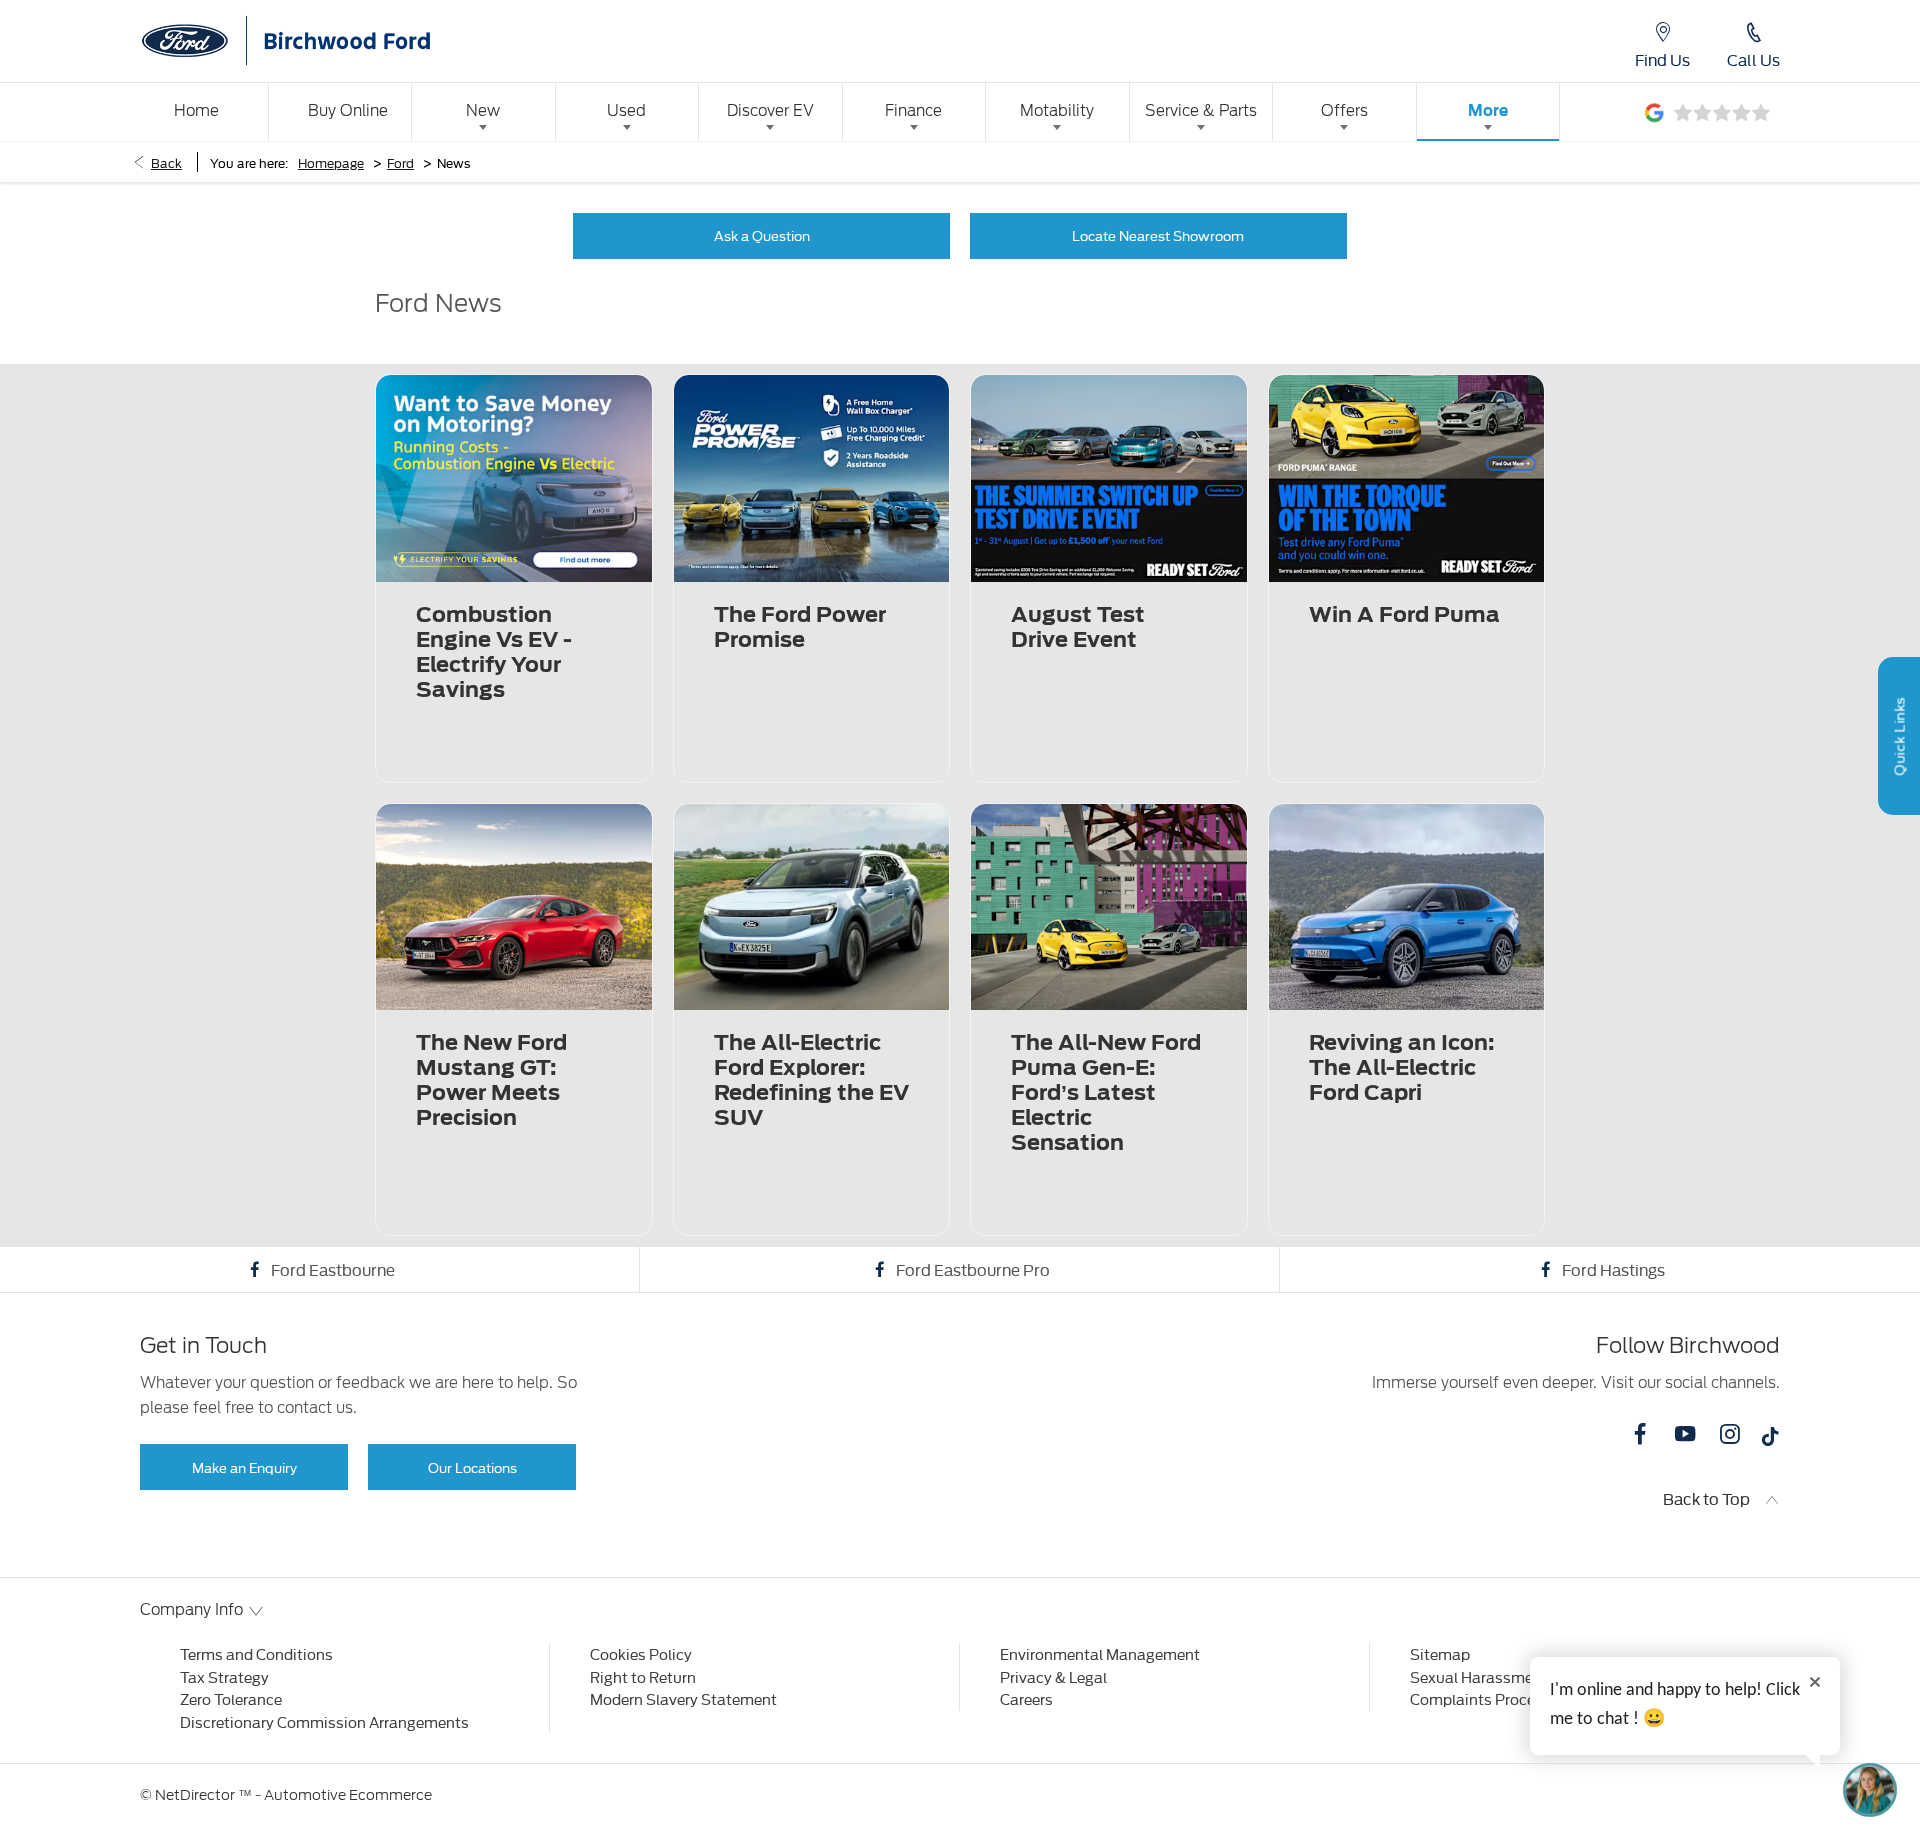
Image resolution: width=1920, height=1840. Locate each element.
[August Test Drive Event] (1109, 478)
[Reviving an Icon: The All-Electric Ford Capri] (1407, 907)
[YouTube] (1685, 1434)
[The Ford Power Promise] (812, 478)
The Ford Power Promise (800, 627)
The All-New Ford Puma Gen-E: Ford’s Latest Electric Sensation (1106, 1092)
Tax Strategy (224, 1676)
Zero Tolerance (231, 1698)
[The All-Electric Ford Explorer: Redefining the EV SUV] (812, 907)
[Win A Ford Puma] (1407, 478)
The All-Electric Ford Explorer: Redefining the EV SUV (811, 1080)
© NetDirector (189, 1795)
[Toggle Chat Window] (1870, 1790)
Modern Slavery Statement (683, 1698)
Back (166, 162)
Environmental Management (1100, 1653)
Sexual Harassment (1479, 1676)
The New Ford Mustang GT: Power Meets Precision (491, 1080)
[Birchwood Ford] (340, 41)
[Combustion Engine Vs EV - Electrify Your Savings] (514, 478)
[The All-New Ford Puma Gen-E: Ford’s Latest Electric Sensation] (1109, 907)
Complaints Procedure (1488, 1698)
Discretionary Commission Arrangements (324, 1721)
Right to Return (643, 1676)
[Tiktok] (1770, 1441)
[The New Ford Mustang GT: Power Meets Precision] (514, 907)
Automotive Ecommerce (348, 1795)
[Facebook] (1640, 1434)
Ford (400, 162)
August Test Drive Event (1078, 627)
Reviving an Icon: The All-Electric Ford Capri (1402, 1067)
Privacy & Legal (1053, 1676)
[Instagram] (1730, 1434)
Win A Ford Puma (1404, 614)
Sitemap (1440, 1653)
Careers (1026, 1698)
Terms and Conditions (256, 1653)
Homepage (331, 162)
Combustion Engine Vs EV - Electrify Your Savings (494, 652)
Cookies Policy (641, 1653)
